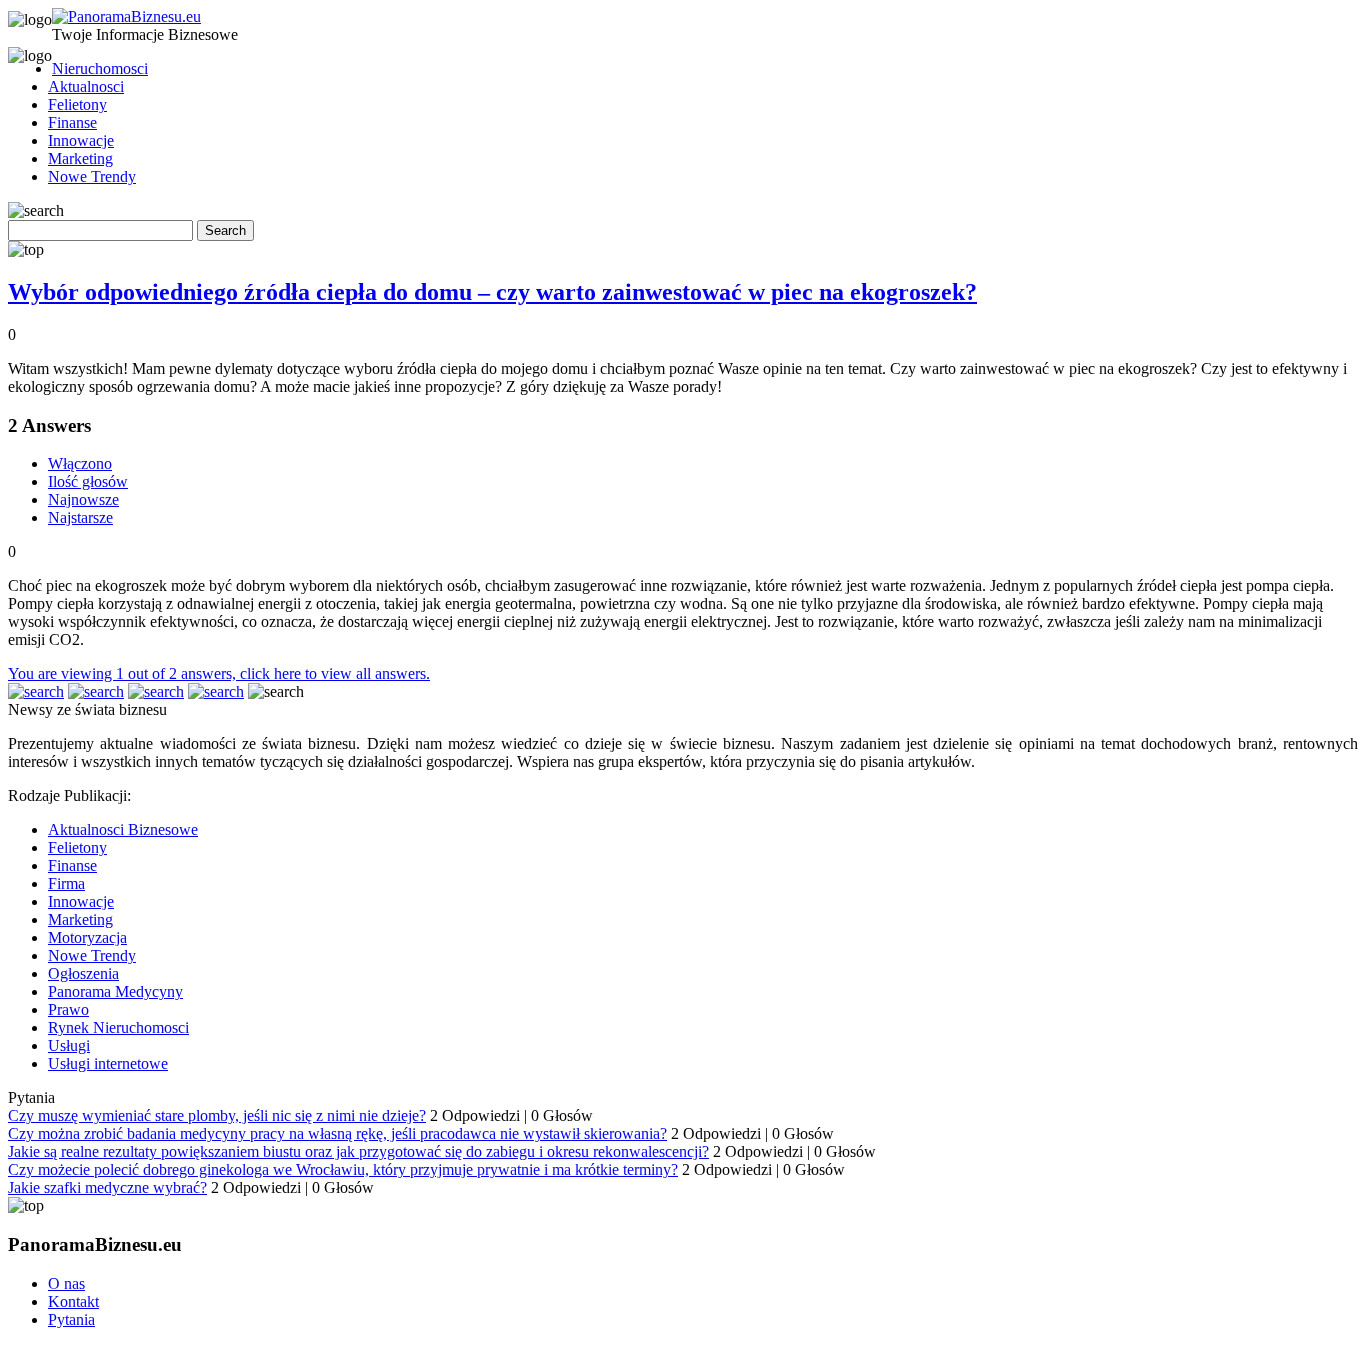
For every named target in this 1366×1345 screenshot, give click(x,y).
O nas (66, 1283)
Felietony (77, 104)
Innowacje (81, 140)
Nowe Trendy (92, 176)
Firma (66, 883)
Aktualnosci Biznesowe (123, 829)
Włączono (80, 463)
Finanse (72, 122)
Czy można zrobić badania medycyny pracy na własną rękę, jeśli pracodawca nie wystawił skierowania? (337, 1133)
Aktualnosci (86, 86)
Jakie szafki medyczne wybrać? (107, 1187)
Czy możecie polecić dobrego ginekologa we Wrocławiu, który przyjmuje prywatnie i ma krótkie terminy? (343, 1169)
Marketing (80, 158)
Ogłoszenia (83, 973)
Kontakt (73, 1301)
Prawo (68, 1009)
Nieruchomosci (100, 68)
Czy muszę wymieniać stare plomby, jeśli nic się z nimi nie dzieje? (217, 1115)
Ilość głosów (88, 481)
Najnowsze (83, 499)
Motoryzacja (87, 937)
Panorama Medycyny (115, 991)
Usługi (69, 1045)
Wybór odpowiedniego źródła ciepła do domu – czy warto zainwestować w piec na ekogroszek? (492, 292)
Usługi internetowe (108, 1063)
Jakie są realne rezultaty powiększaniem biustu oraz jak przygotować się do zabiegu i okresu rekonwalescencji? (358, 1151)
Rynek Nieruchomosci (118, 1027)
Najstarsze (80, 517)
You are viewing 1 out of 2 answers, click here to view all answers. (219, 673)
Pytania (71, 1319)
